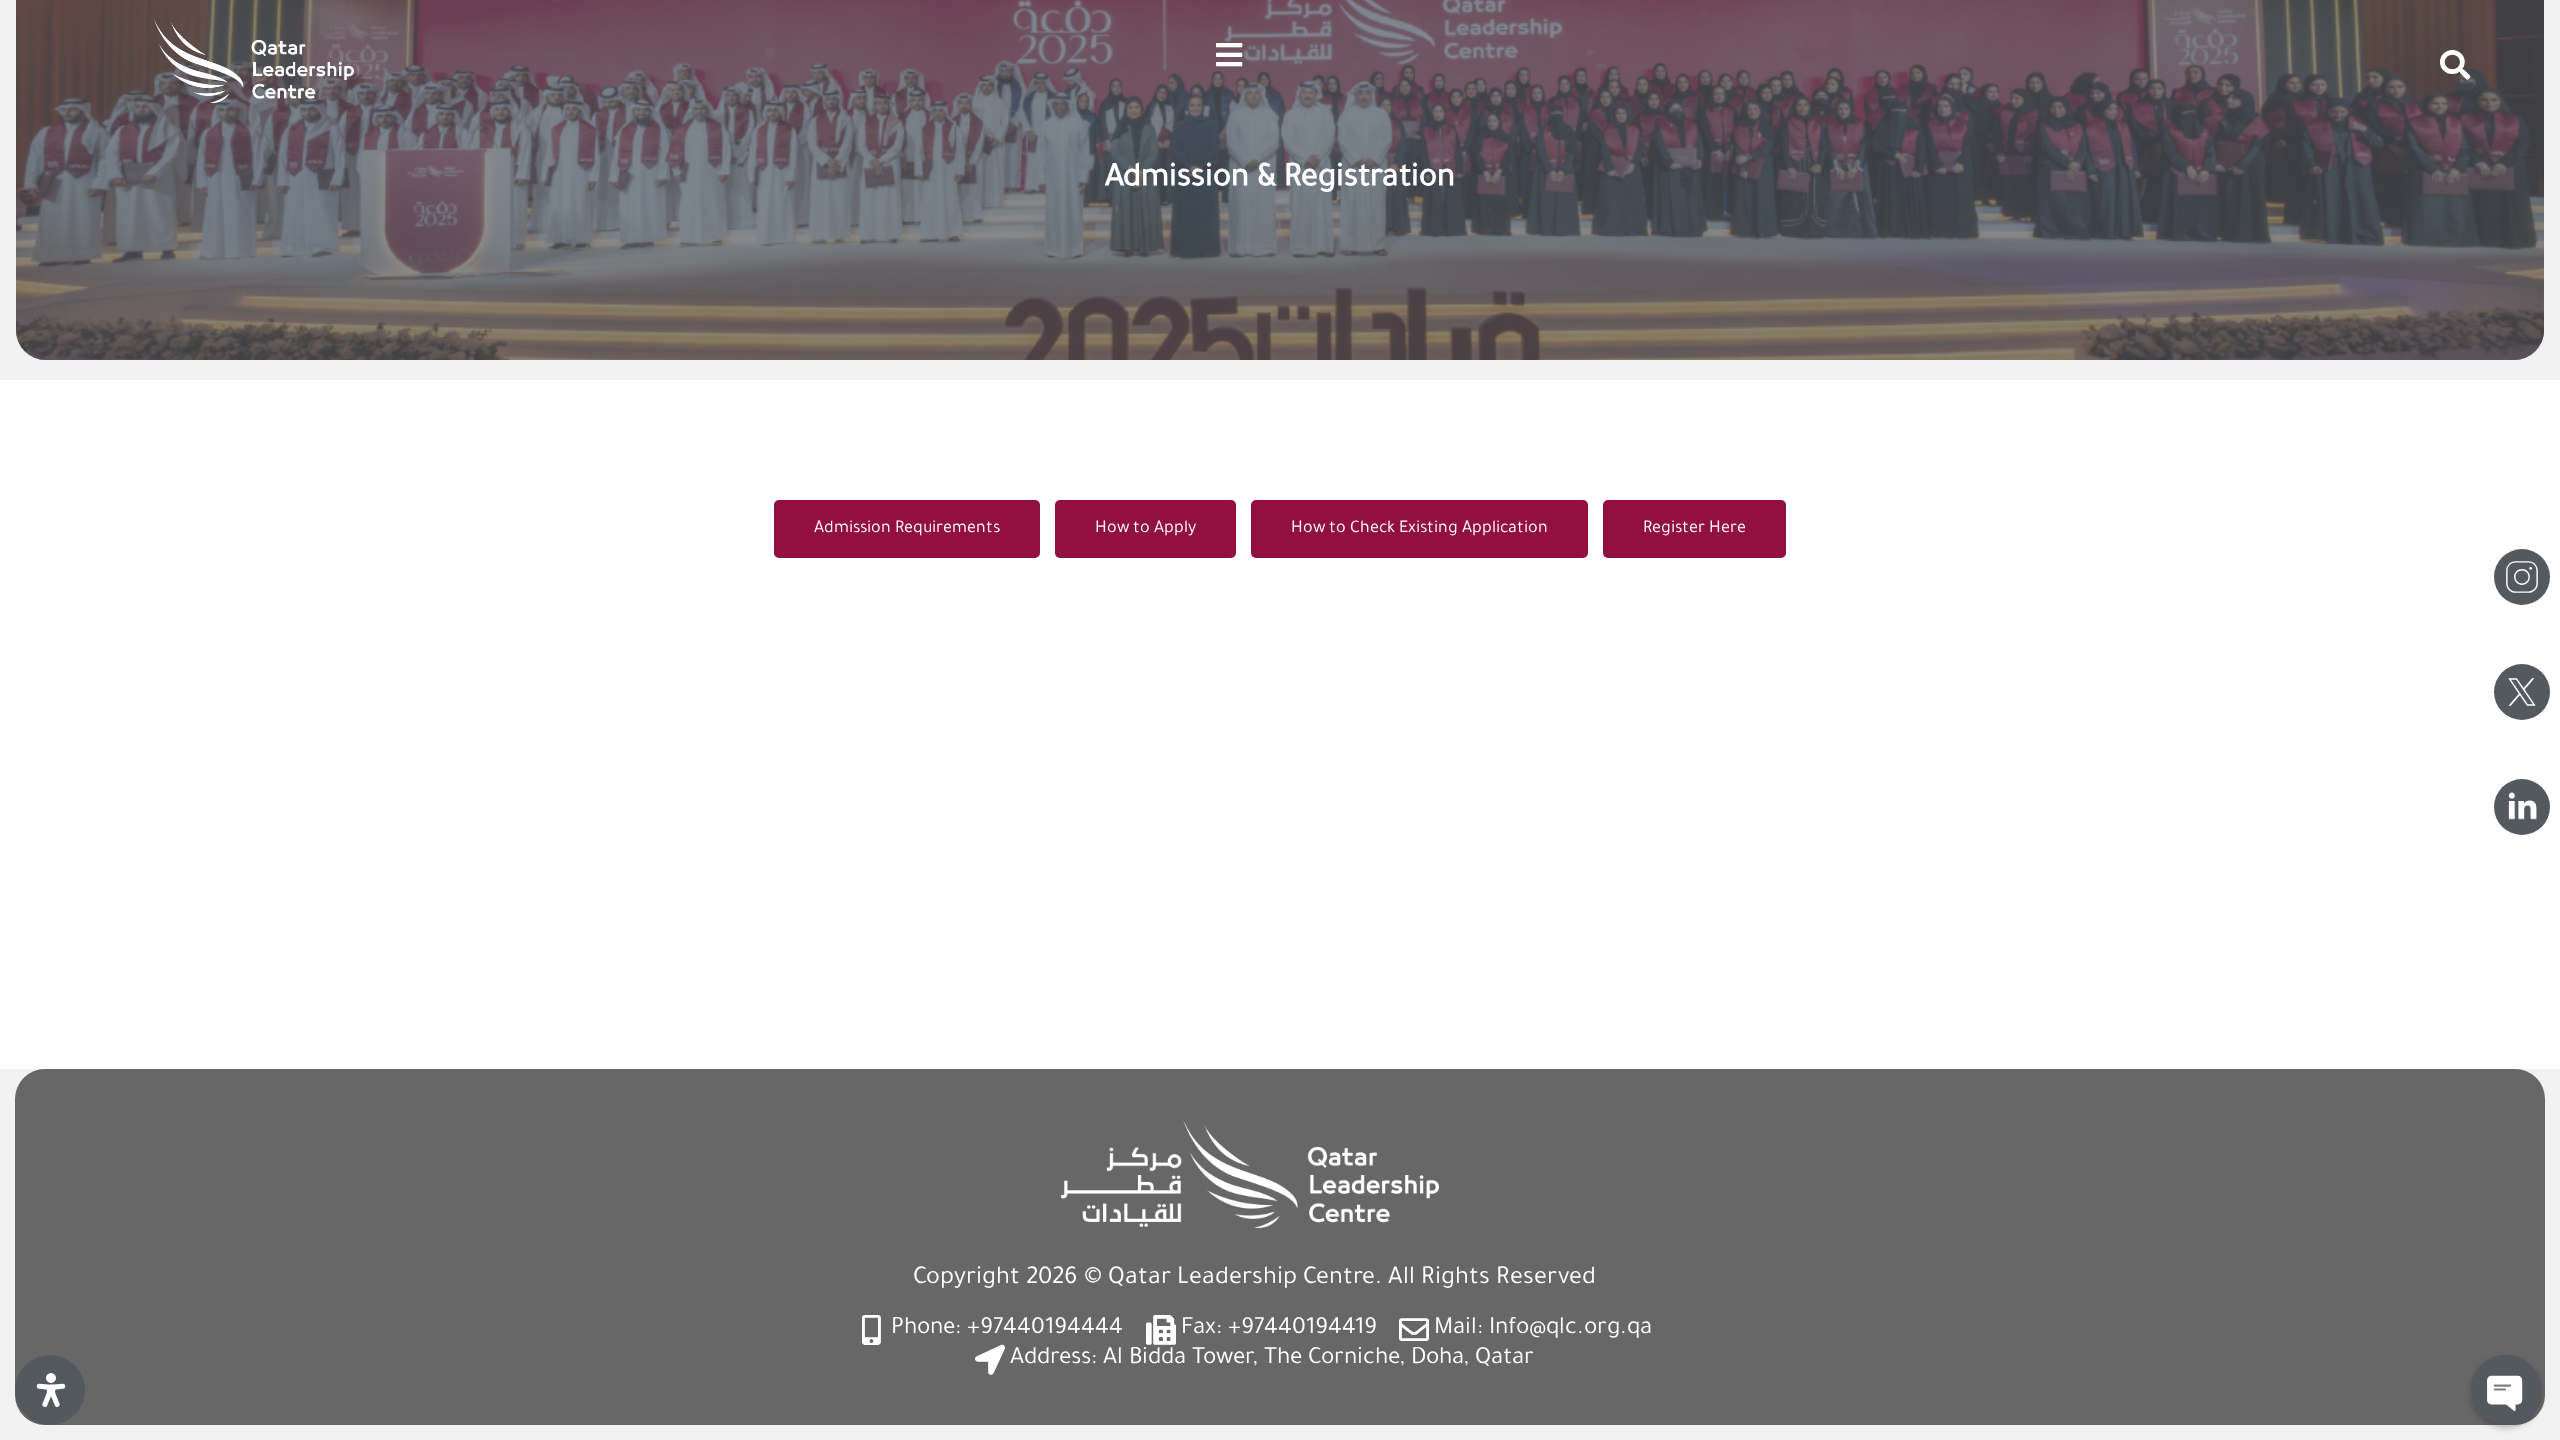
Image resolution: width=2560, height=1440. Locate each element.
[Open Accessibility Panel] (50, 1390)
